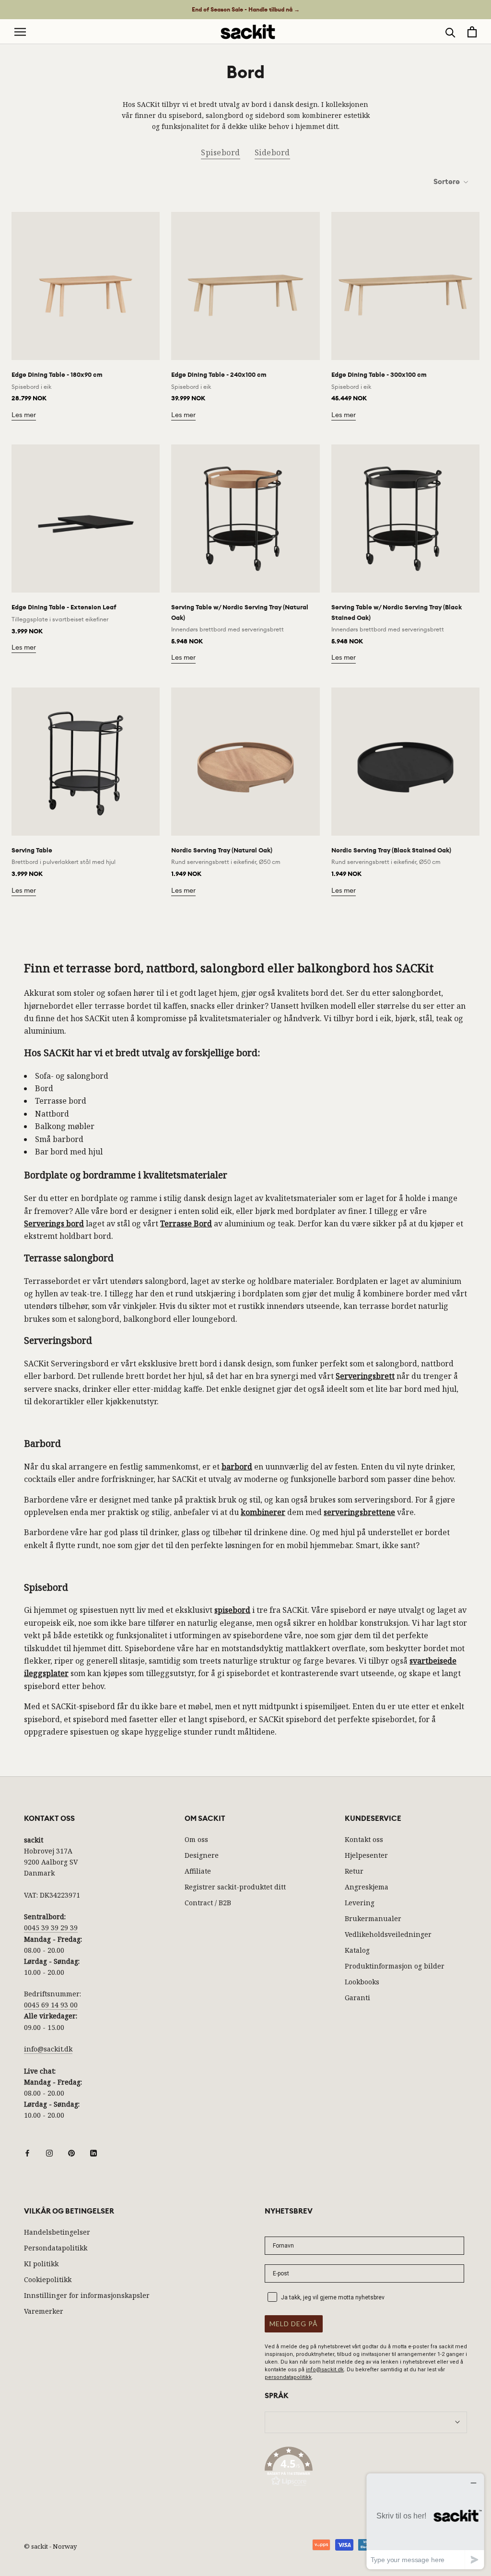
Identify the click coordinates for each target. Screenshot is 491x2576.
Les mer (24, 415)
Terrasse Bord (186, 1224)
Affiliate (198, 1871)
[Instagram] (49, 2152)
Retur (354, 1871)
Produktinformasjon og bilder (395, 1966)
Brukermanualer (373, 1918)
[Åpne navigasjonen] (20, 32)
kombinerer (263, 1512)
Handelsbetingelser (57, 2232)
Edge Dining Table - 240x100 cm (219, 375)
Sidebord (272, 152)
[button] (366, 2468)
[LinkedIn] (94, 2152)
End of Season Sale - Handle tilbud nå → (246, 10)
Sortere (447, 182)
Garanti (357, 1998)
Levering (360, 1903)
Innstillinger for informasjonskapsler (87, 2295)
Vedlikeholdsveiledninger (388, 1934)
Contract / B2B (208, 1903)
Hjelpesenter (366, 1855)
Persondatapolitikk (56, 2248)
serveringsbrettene (359, 1512)
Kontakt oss (364, 1839)
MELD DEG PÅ (294, 2324)
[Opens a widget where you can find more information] (425, 2521)
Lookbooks (362, 1982)
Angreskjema (367, 1887)
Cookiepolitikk (48, 2279)
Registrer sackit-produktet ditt (235, 1887)
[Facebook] (27, 2152)
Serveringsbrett (365, 1376)
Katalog (357, 1950)
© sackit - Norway (50, 2546)
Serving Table (32, 850)
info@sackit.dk (48, 2049)
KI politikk (41, 2264)
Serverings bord (54, 1224)
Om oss (196, 1839)
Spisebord (221, 152)
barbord (237, 1467)
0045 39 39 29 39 (51, 1928)
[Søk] (450, 32)
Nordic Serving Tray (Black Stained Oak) (391, 850)
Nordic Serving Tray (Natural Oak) (222, 850)
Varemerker (44, 2311)
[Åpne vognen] (472, 32)
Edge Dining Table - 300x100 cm (379, 375)
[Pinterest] (71, 2152)
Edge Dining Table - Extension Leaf (64, 607)
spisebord (232, 1610)
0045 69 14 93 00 (51, 2005)
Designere (202, 1855)
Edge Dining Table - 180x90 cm (57, 375)
